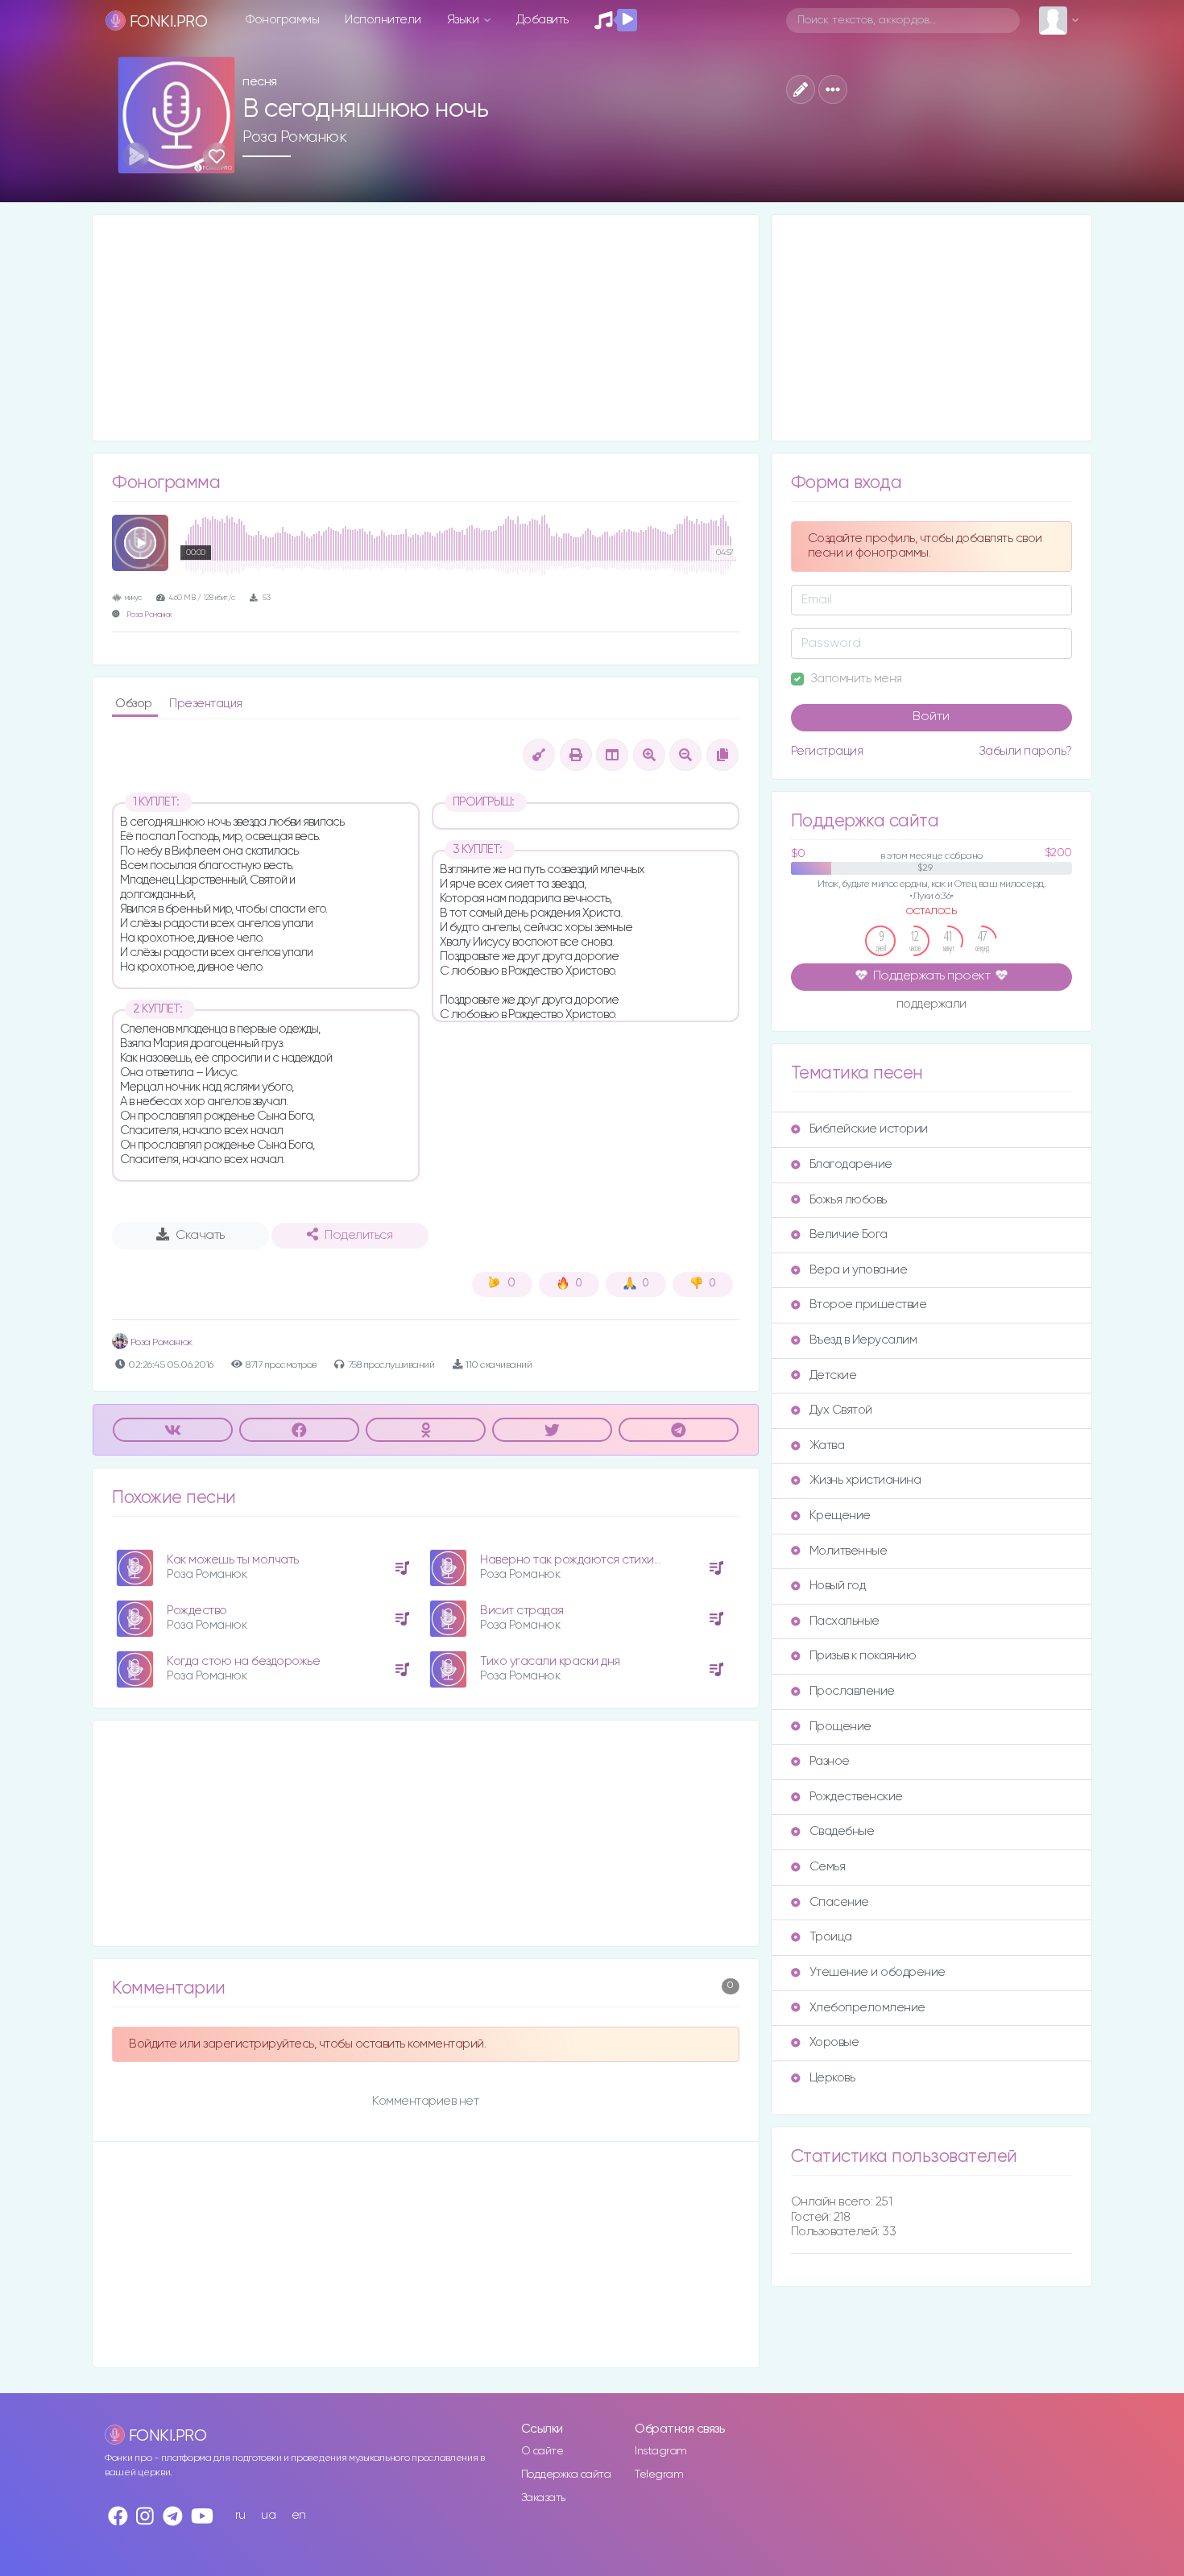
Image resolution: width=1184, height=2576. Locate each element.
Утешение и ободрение (878, 1972)
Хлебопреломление (867, 2008)
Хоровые (834, 2042)
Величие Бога (849, 1234)
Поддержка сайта (566, 2475)
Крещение (840, 1516)
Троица (831, 1937)
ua (268, 2515)
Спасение (839, 1902)
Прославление (852, 1691)
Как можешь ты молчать (233, 1560)
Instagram (661, 2451)
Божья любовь (848, 1200)
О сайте (542, 2451)
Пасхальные (845, 1621)
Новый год (838, 1586)
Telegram (659, 2475)
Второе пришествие (868, 1305)
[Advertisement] (426, 328)
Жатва (827, 1445)
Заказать (543, 2498)
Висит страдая (522, 1611)
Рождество (197, 1611)
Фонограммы (282, 20)
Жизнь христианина (865, 1480)
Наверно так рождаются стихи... (570, 1560)
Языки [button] (464, 20)
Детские (833, 1375)
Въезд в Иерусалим (863, 1340)
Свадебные (842, 1831)
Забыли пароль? (1025, 751)
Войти (931, 717)
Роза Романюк (294, 137)
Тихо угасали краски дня (550, 1661)
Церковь (832, 2078)
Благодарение (851, 1164)
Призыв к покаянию (863, 1656)
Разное (830, 1761)
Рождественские (856, 1797)
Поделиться (358, 1236)
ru (240, 2515)
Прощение (840, 1727)
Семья (828, 1867)
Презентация (206, 704)
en (299, 2515)
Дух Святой (841, 1410)
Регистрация (827, 751)
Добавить (542, 20)
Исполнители (383, 20)
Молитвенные (849, 1551)
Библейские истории (869, 1129)
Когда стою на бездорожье (243, 1661)
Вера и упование (859, 1270)
